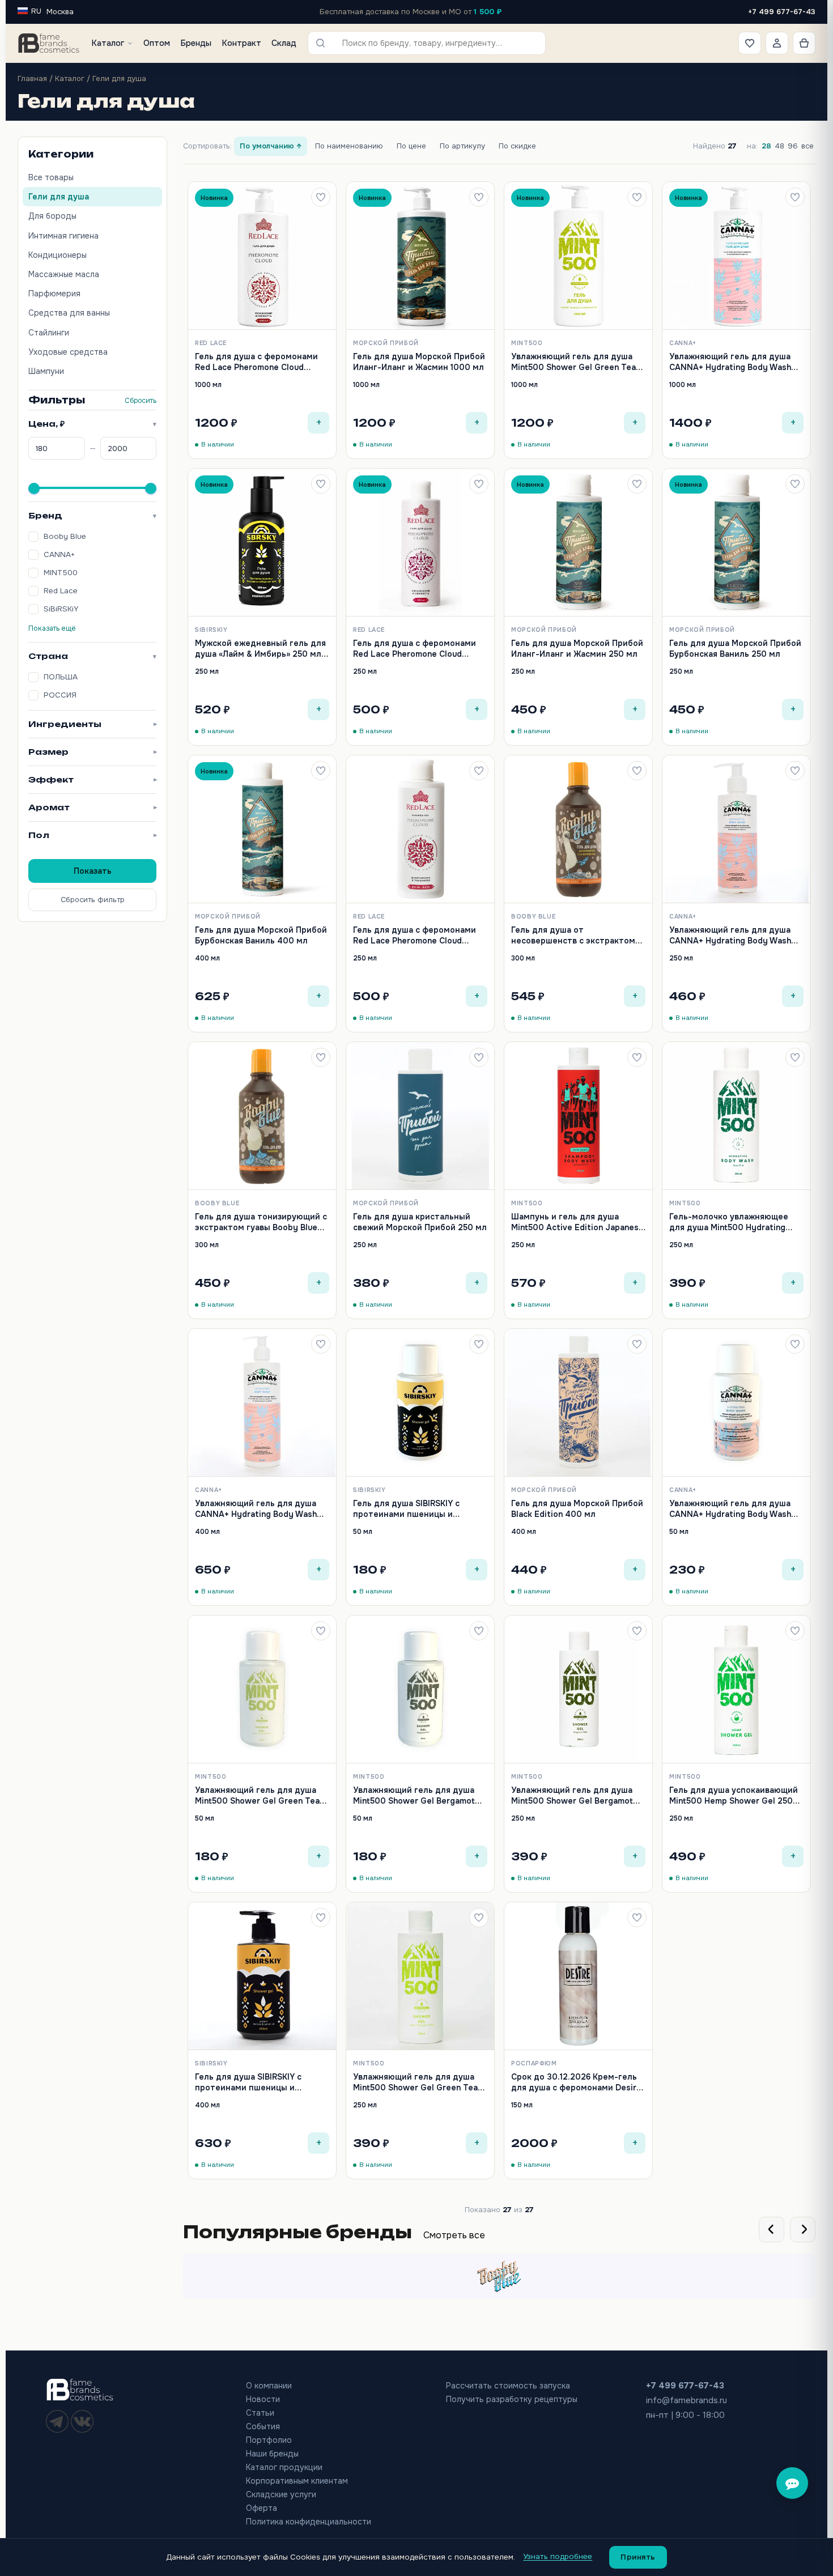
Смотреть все (454, 2235)
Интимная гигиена (63, 236)
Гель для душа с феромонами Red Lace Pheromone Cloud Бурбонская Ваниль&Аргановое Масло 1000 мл (260, 372)
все (807, 146)
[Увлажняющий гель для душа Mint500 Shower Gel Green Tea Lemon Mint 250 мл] (420, 1976)
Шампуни (46, 371)
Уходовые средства (68, 352)
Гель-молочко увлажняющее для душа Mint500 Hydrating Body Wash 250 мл (729, 1227)
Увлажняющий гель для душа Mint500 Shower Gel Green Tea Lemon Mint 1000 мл (573, 367)
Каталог (108, 43)
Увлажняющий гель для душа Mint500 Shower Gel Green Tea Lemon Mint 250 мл (415, 2087)
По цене (411, 146)
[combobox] (435, 43)
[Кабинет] (777, 43)
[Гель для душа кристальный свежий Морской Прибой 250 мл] (420, 1116)
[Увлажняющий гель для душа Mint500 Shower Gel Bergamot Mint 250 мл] (578, 1689)
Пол (92, 835)
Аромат (92, 807)
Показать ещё (52, 628)
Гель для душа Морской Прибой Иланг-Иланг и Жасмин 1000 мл (419, 362)
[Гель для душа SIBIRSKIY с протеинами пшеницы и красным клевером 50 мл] (420, 1403)
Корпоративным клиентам (297, 2481)
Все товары (51, 177)
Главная (32, 78)
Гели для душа (59, 197)
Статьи (260, 2413)
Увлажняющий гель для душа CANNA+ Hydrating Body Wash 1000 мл (730, 367)
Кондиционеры (58, 255)
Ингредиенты (92, 724)
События (263, 2426)
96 (793, 146)
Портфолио (269, 2440)
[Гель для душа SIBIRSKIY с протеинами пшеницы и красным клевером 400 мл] (262, 1976)
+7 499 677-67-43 (782, 12)
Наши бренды (272, 2454)
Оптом (157, 43)
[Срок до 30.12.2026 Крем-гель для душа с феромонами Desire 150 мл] (578, 1976)
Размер (92, 752)
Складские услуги (281, 2494)
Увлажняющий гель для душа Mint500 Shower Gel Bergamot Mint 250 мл (572, 1801)
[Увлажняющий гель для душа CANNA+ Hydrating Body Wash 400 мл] (262, 1403)
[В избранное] (321, 197)
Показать (93, 871)
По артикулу (462, 146)
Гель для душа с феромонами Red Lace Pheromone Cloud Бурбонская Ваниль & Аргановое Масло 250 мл (420, 945)
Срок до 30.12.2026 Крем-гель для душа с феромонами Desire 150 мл (576, 2087)
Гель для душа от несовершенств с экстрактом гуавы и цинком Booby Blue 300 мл (576, 945)
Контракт (241, 43)
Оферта (262, 2508)
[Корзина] (804, 43)
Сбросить (141, 401)
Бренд (92, 515)
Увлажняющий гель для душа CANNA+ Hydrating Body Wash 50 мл (730, 1514)
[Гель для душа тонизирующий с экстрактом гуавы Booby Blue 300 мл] (262, 1116)
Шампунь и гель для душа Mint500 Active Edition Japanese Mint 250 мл (577, 1227)
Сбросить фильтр (93, 900)
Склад (284, 43)
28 (766, 146)
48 (779, 146)
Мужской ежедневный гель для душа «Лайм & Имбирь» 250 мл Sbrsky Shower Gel (260, 654)
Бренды (196, 43)
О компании (269, 2386)
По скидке (517, 146)
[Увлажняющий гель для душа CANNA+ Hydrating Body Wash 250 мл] (736, 829)
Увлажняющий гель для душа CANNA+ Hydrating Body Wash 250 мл (730, 940)
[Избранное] (750, 43)
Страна (92, 656)
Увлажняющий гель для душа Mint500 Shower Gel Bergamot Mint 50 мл (414, 1801)
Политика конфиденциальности (309, 2522)
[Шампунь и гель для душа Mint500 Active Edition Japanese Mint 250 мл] (578, 1116)
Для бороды (52, 216)
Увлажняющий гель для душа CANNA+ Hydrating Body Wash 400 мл (256, 1514)
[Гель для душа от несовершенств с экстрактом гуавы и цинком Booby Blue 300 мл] (578, 829)
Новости (263, 2399)
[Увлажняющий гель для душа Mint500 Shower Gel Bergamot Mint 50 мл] (420, 1689)
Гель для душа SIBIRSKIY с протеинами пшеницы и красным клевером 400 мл (251, 2087)
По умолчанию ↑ (271, 146)
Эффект (92, 779)
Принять (638, 2557)
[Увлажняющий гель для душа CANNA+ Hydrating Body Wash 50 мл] (736, 1403)
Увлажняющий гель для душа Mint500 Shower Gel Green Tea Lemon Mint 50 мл (257, 1801)
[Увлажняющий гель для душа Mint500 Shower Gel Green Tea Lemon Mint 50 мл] (262, 1689)
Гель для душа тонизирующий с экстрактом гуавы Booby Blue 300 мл (261, 1227)
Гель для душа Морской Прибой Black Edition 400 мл (577, 1508)
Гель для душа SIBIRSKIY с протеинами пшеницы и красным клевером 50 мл (406, 1514)
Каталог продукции (284, 2467)
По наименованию (349, 146)
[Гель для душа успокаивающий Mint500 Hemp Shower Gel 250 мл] (736, 1689)
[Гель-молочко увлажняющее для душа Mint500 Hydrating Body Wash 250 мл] (736, 1116)
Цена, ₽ (92, 424)
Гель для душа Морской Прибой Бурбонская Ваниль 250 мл (735, 648)
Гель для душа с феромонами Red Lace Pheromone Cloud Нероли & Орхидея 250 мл (415, 654)
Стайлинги (49, 333)
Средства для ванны (69, 313)
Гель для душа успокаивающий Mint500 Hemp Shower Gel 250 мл (734, 1801)
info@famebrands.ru (687, 2400)
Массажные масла (64, 274)
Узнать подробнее (558, 2556)
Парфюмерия (54, 294)
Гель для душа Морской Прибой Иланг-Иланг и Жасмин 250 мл (577, 648)
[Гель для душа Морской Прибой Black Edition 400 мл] (578, 1403)
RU (36, 11)
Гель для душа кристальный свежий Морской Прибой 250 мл (420, 1222)
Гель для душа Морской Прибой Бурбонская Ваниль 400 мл (261, 935)
